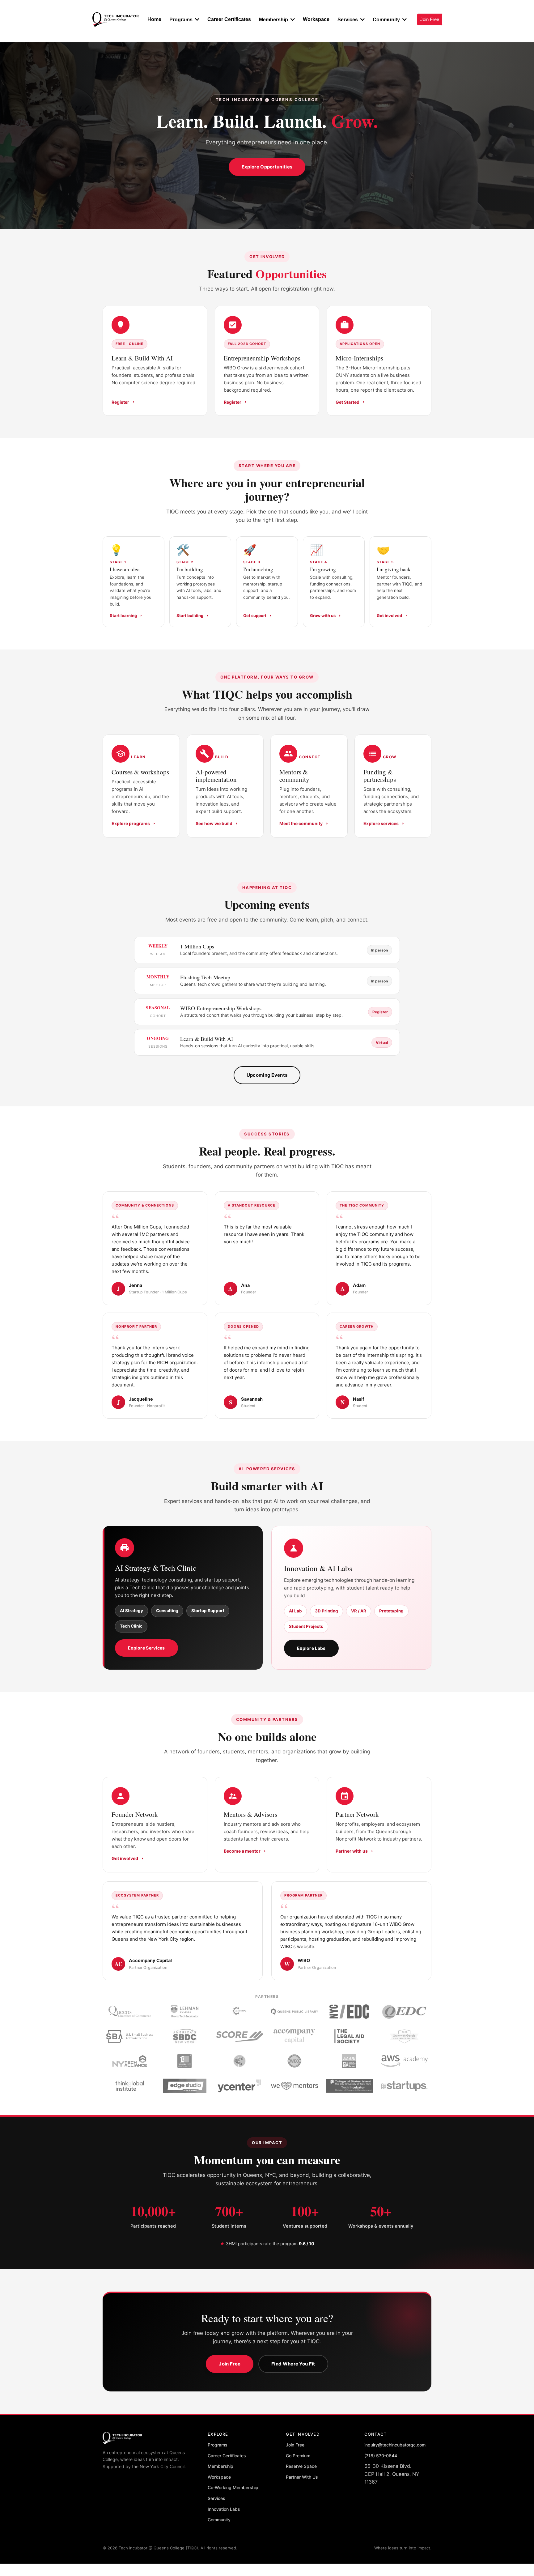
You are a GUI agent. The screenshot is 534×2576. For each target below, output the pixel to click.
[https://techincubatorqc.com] (116, 20)
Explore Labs (311, 1648)
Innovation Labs (224, 2509)
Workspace (219, 2477)
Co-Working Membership (233, 2487)
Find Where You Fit (293, 2364)
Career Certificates (227, 2456)
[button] (197, 20)
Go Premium (298, 2456)
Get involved (125, 1858)
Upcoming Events (267, 1075)
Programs (218, 2445)
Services (216, 2498)
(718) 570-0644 (381, 2456)
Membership (220, 2466)
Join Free (230, 2364)
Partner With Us (302, 2477)
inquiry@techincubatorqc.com (395, 2445)
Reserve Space (301, 2466)
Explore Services (146, 1648)
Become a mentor (242, 1851)
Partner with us (352, 1851)
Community (219, 2520)
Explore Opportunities (267, 167)
